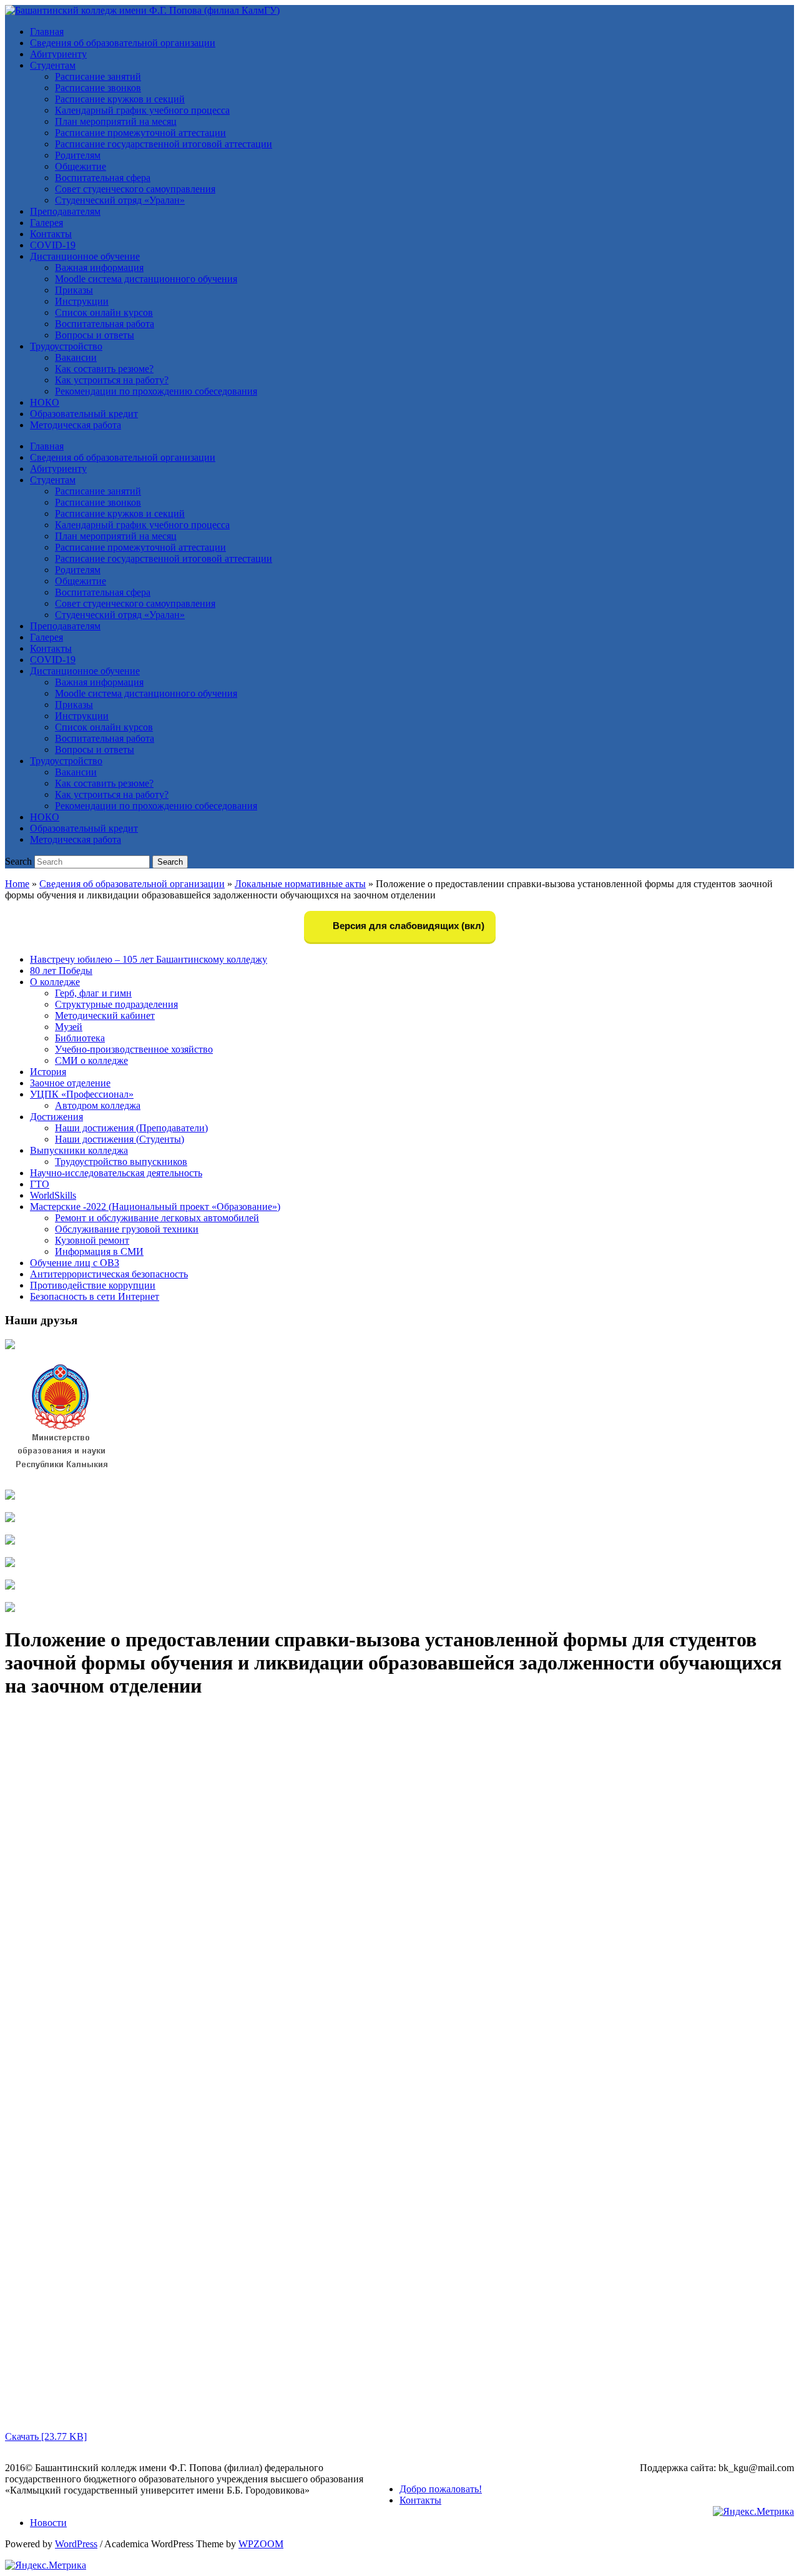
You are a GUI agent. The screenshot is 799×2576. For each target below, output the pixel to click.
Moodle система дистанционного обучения (146, 279)
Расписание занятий (98, 76)
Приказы (74, 290)
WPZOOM (261, 2544)
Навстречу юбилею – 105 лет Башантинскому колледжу (149, 959)
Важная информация (99, 268)
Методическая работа (76, 425)
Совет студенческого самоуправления (135, 189)
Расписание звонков (98, 88)
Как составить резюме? (104, 369)
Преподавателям (65, 211)
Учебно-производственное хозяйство (134, 1049)
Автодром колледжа (98, 1105)
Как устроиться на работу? (112, 380)
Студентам (53, 65)
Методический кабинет (105, 1015)
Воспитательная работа (105, 324)
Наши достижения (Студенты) (120, 1139)
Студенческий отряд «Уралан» (120, 200)
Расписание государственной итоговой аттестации (164, 144)
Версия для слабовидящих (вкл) (407, 926)
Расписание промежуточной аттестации (140, 133)
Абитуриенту (58, 54)
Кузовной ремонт (92, 1240)
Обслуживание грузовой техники (127, 1229)
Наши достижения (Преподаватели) (131, 1128)
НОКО (45, 402)
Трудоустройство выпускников (121, 1162)
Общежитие (81, 166)
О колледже (55, 982)
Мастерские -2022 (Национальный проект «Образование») (155, 1207)
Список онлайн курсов (104, 312)
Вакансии (76, 357)
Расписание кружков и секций (120, 99)
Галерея (47, 223)
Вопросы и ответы (95, 335)
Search (18, 861)
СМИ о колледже (91, 1060)
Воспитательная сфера (103, 178)
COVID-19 (53, 245)
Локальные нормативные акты (300, 884)
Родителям (78, 155)
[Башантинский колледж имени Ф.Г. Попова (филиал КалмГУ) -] (142, 10)
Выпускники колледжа (79, 1150)
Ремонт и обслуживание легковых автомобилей (157, 1218)
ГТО (40, 1184)
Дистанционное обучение (85, 256)
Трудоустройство (66, 346)
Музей (69, 1027)
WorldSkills (53, 1195)
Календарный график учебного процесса (142, 110)
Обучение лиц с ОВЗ (75, 1263)
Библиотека (80, 1038)
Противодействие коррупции (93, 1285)
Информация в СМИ (99, 1251)
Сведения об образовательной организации (123, 43)
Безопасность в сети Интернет (95, 1296)
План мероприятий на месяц (116, 121)
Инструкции (82, 301)
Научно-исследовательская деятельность (116, 1173)
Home (17, 884)
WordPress (76, 2544)
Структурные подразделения (116, 1004)
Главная (47, 32)
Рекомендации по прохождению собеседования (156, 391)
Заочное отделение (70, 1083)
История (48, 1072)
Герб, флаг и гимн (93, 993)
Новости (48, 2523)
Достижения (56, 1117)
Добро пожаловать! (441, 2489)
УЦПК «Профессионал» (82, 1094)
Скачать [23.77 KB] (46, 2436)
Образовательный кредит (84, 414)
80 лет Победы (61, 971)
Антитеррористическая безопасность (109, 1274)
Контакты (51, 234)
